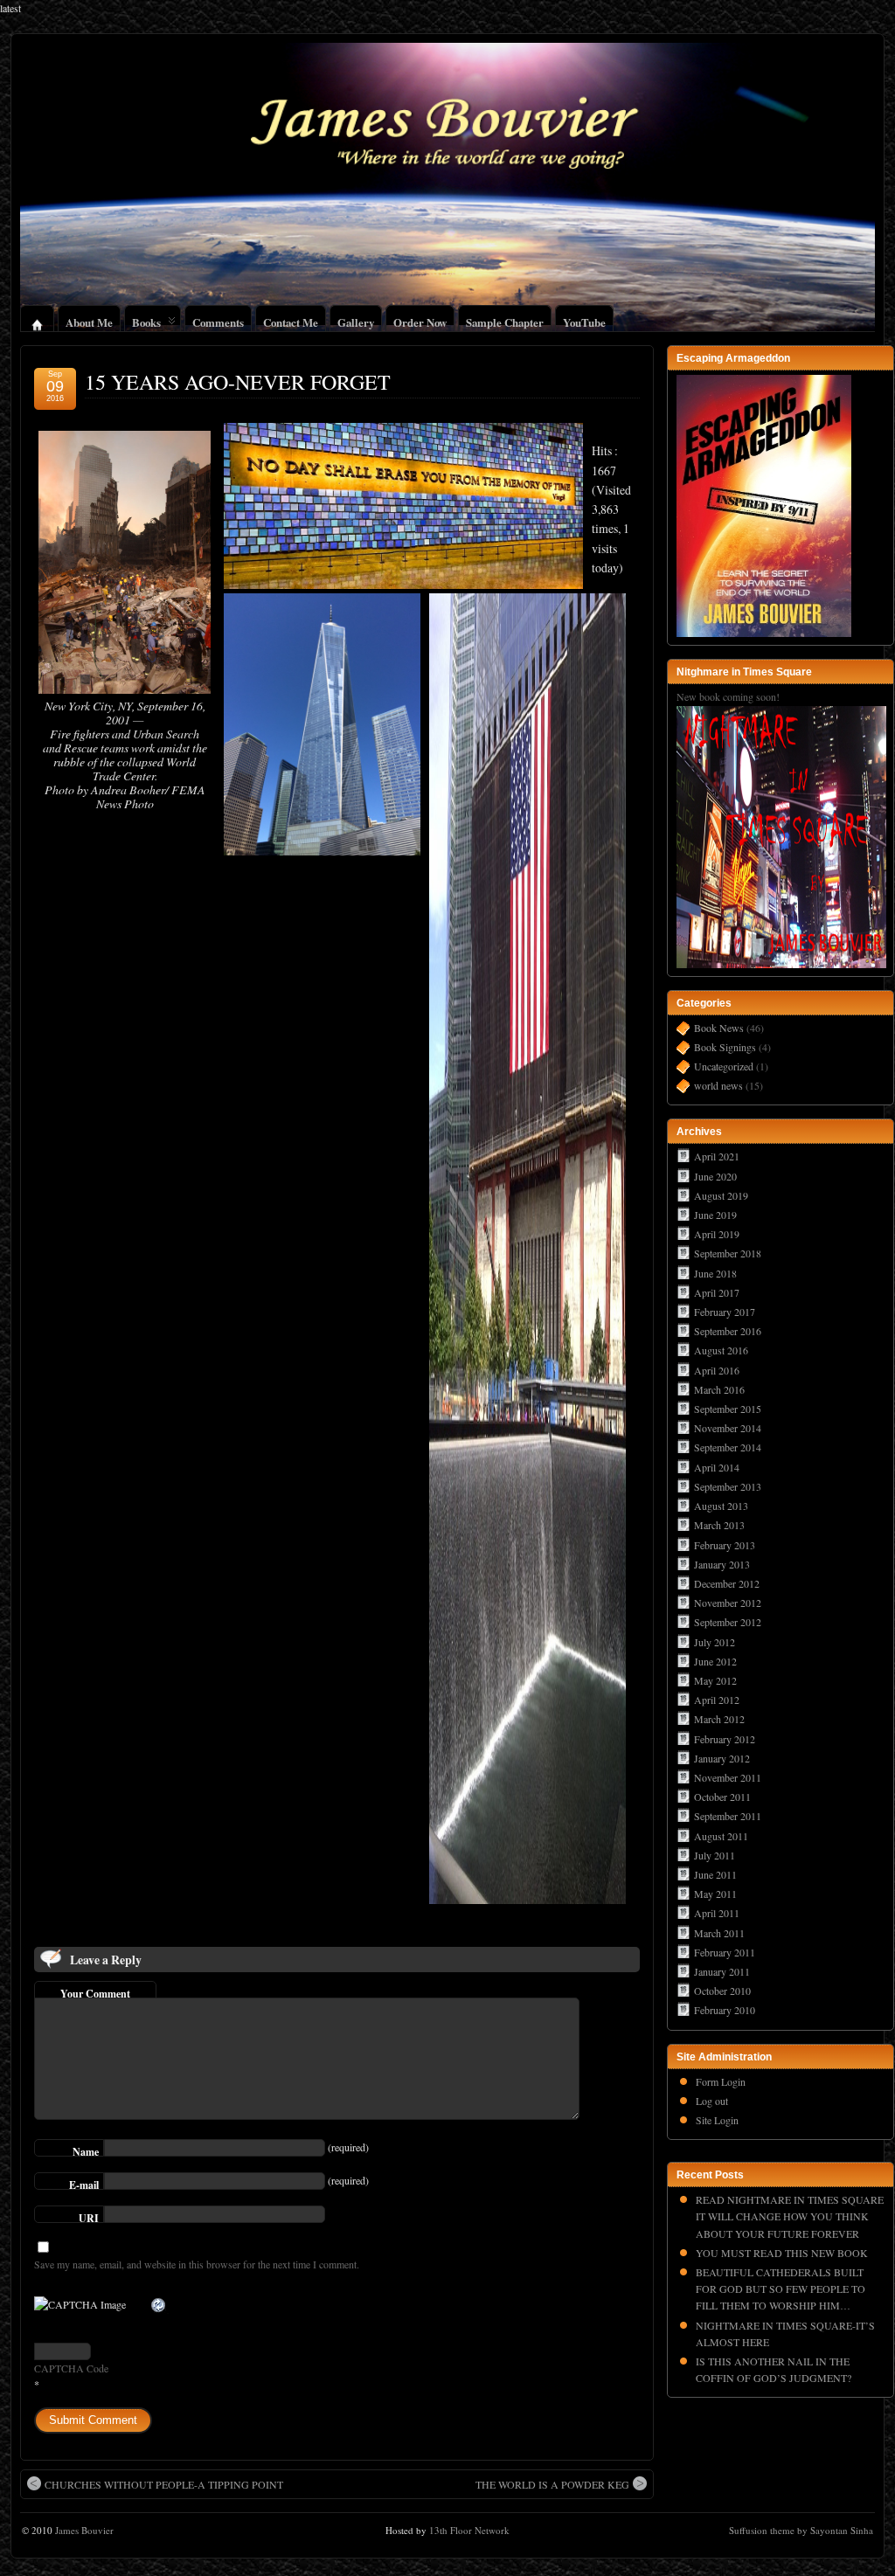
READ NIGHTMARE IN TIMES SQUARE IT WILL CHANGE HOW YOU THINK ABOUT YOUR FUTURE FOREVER (790, 2216)
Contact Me (291, 320)
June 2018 (715, 1273)
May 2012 (715, 1680)
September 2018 (728, 1253)
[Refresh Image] (159, 2306)
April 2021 (717, 1156)
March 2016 (719, 1389)
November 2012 (728, 1603)
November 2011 (728, 1777)
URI (89, 2217)
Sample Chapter (505, 320)
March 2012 (719, 1719)
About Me (89, 320)
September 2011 (728, 1816)
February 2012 (725, 1739)
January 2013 (722, 1564)
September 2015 (728, 1409)
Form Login (721, 2081)
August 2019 (721, 1195)
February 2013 (725, 1545)
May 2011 (715, 1894)
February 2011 (725, 1952)
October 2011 (722, 1797)
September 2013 (728, 1486)
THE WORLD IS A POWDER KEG (552, 2484)
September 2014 (728, 1447)
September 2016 (728, 1331)
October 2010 (722, 1991)
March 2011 (719, 1933)
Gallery (356, 320)
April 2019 (717, 1234)
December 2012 (727, 1583)
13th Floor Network (469, 2530)
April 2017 (717, 1292)
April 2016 (717, 1370)
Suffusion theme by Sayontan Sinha (801, 2530)
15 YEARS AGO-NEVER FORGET (238, 382)
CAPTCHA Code (71, 2368)
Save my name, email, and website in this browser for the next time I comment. (197, 2264)
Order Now (420, 320)
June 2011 (715, 1874)
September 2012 (728, 1622)
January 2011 (722, 1971)
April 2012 (717, 1700)
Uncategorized (724, 1066)
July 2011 (715, 1855)
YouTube (584, 320)
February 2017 (725, 1312)
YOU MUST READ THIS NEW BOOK (782, 2253)
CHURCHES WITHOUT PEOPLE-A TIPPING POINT (164, 2484)
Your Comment (95, 1992)
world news (718, 1085)
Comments (218, 320)
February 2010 (725, 2010)
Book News (719, 1028)
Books (146, 320)
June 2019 (715, 1215)
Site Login (717, 2120)
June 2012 (715, 1661)
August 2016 (721, 1350)
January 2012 (722, 1758)
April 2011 (717, 1913)
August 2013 (721, 1506)
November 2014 (728, 1428)
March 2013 (719, 1525)
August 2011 (721, 1836)
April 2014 (717, 1467)
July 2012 (715, 1642)
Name (86, 2150)
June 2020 (715, 1176)
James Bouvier (84, 2530)
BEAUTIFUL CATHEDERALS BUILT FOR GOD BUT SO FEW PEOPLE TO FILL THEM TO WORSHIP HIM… (781, 2289)
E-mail (84, 2184)
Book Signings (725, 1047)
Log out (712, 2101)
